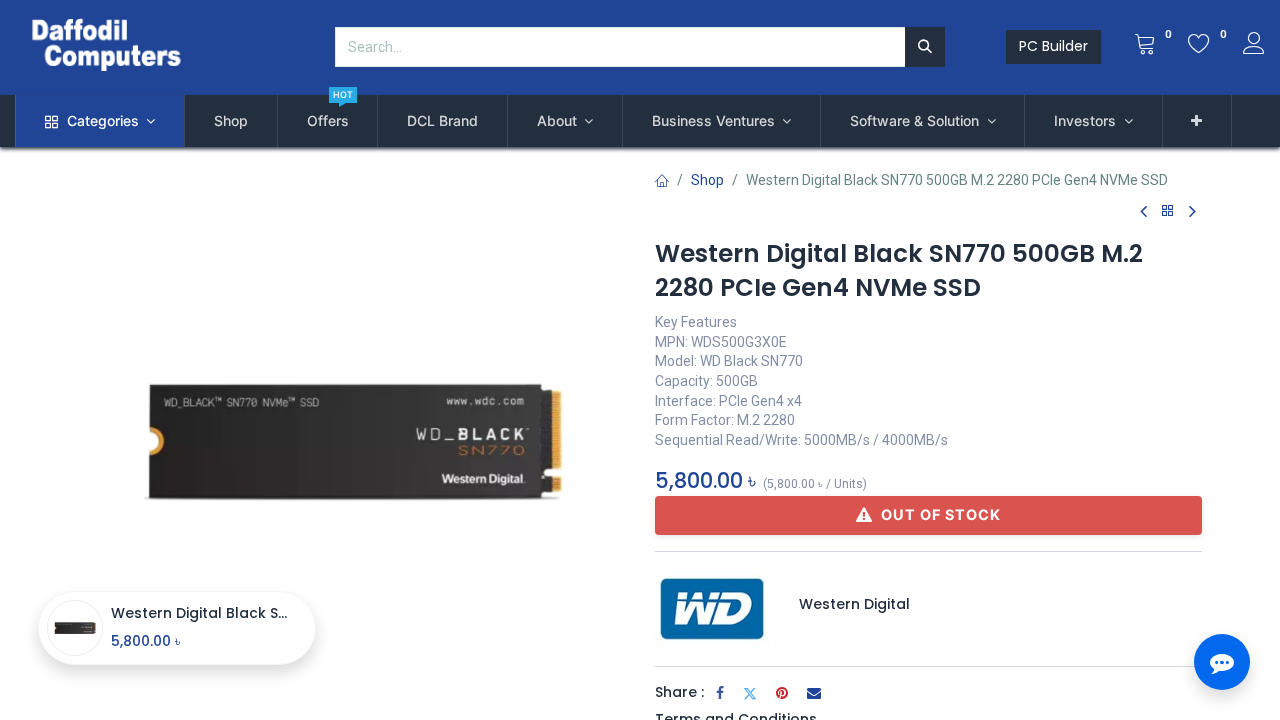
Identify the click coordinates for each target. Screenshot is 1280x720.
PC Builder (1053, 46)
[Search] (925, 47)
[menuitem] (231, 121)
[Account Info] (1254, 46)
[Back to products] (1168, 211)
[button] (1197, 121)
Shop (707, 180)
